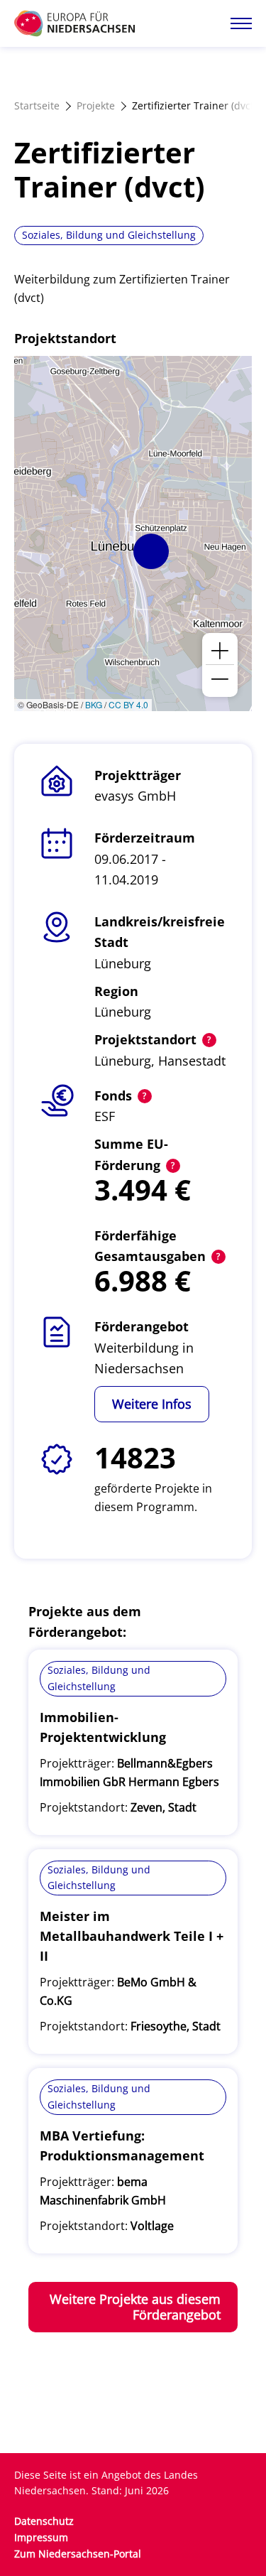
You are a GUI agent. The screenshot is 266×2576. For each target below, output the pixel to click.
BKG (94, 704)
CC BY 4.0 (128, 704)
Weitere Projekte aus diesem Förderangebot (135, 2307)
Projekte (96, 105)
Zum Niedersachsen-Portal (78, 2554)
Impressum (41, 2537)
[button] (151, 551)
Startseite (37, 105)
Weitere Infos (152, 1404)
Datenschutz (44, 2521)
